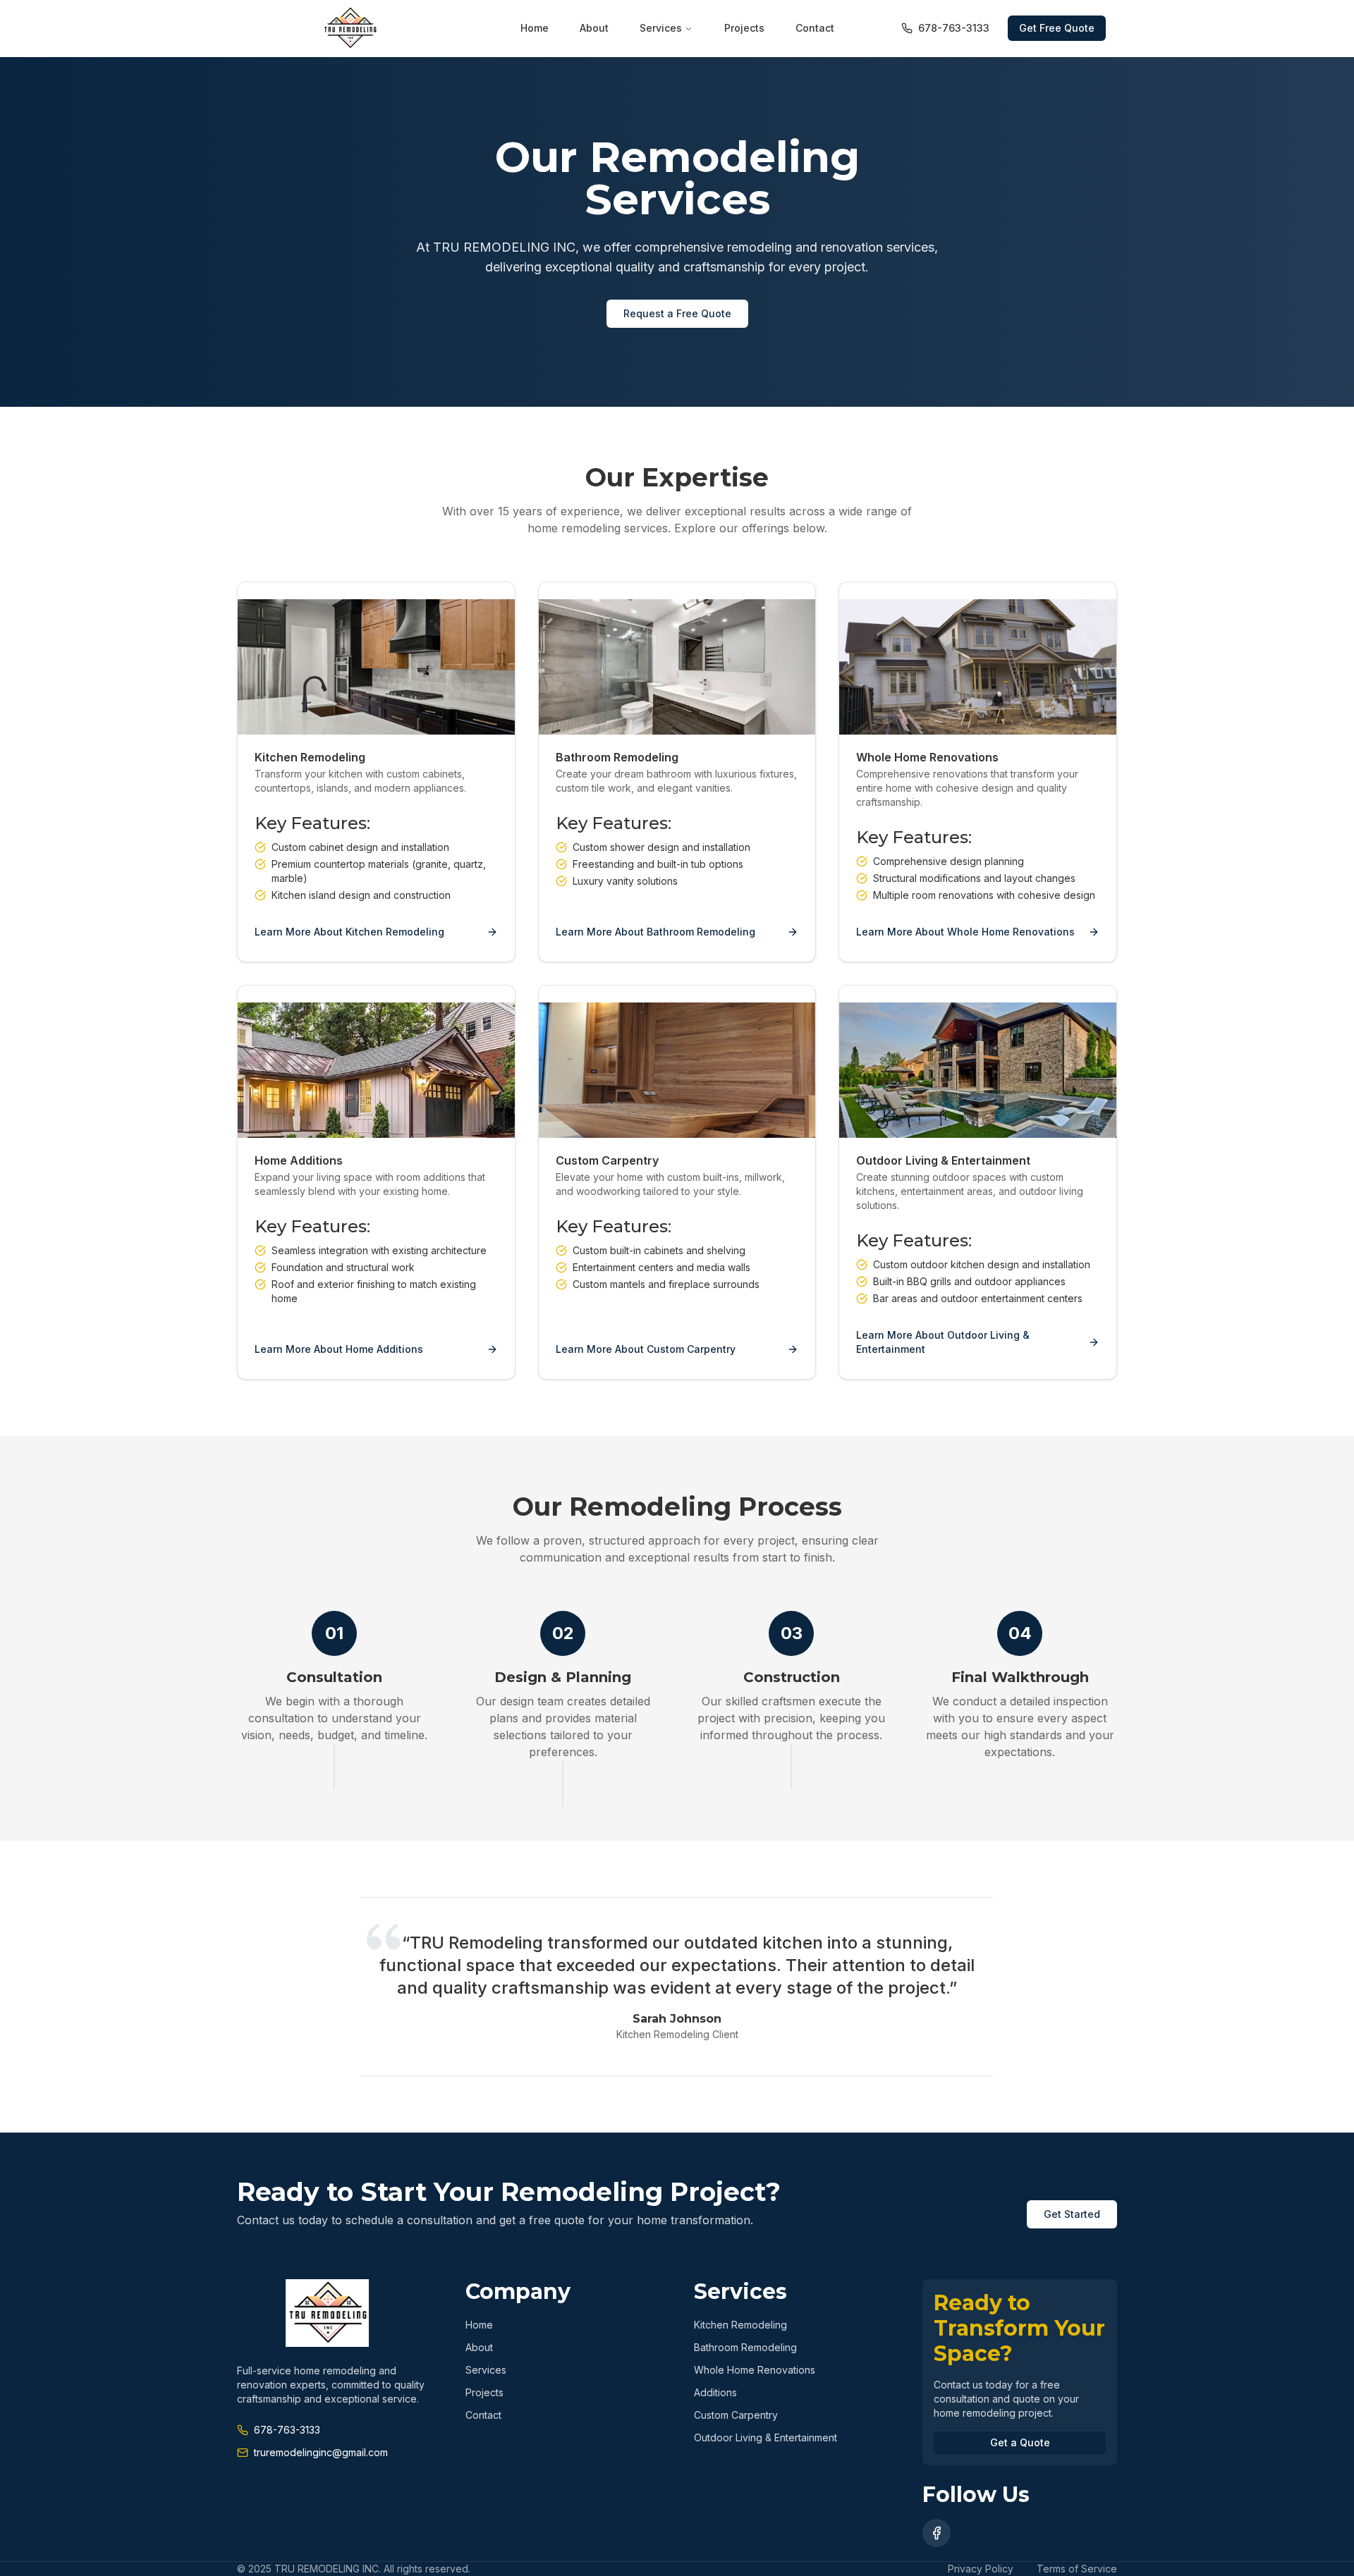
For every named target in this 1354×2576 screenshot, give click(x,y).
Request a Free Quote (677, 313)
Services (661, 28)
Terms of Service (1077, 2569)
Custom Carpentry (736, 2415)
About (594, 28)
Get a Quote (1020, 2442)
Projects (744, 28)
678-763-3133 (954, 28)
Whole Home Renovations (755, 2370)
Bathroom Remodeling (745, 2347)
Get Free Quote (1057, 28)
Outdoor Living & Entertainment (766, 2437)
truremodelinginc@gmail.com (321, 2452)
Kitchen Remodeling (740, 2325)
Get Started (1072, 2214)
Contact (815, 28)
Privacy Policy (981, 2569)
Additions (715, 2392)
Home (535, 28)
